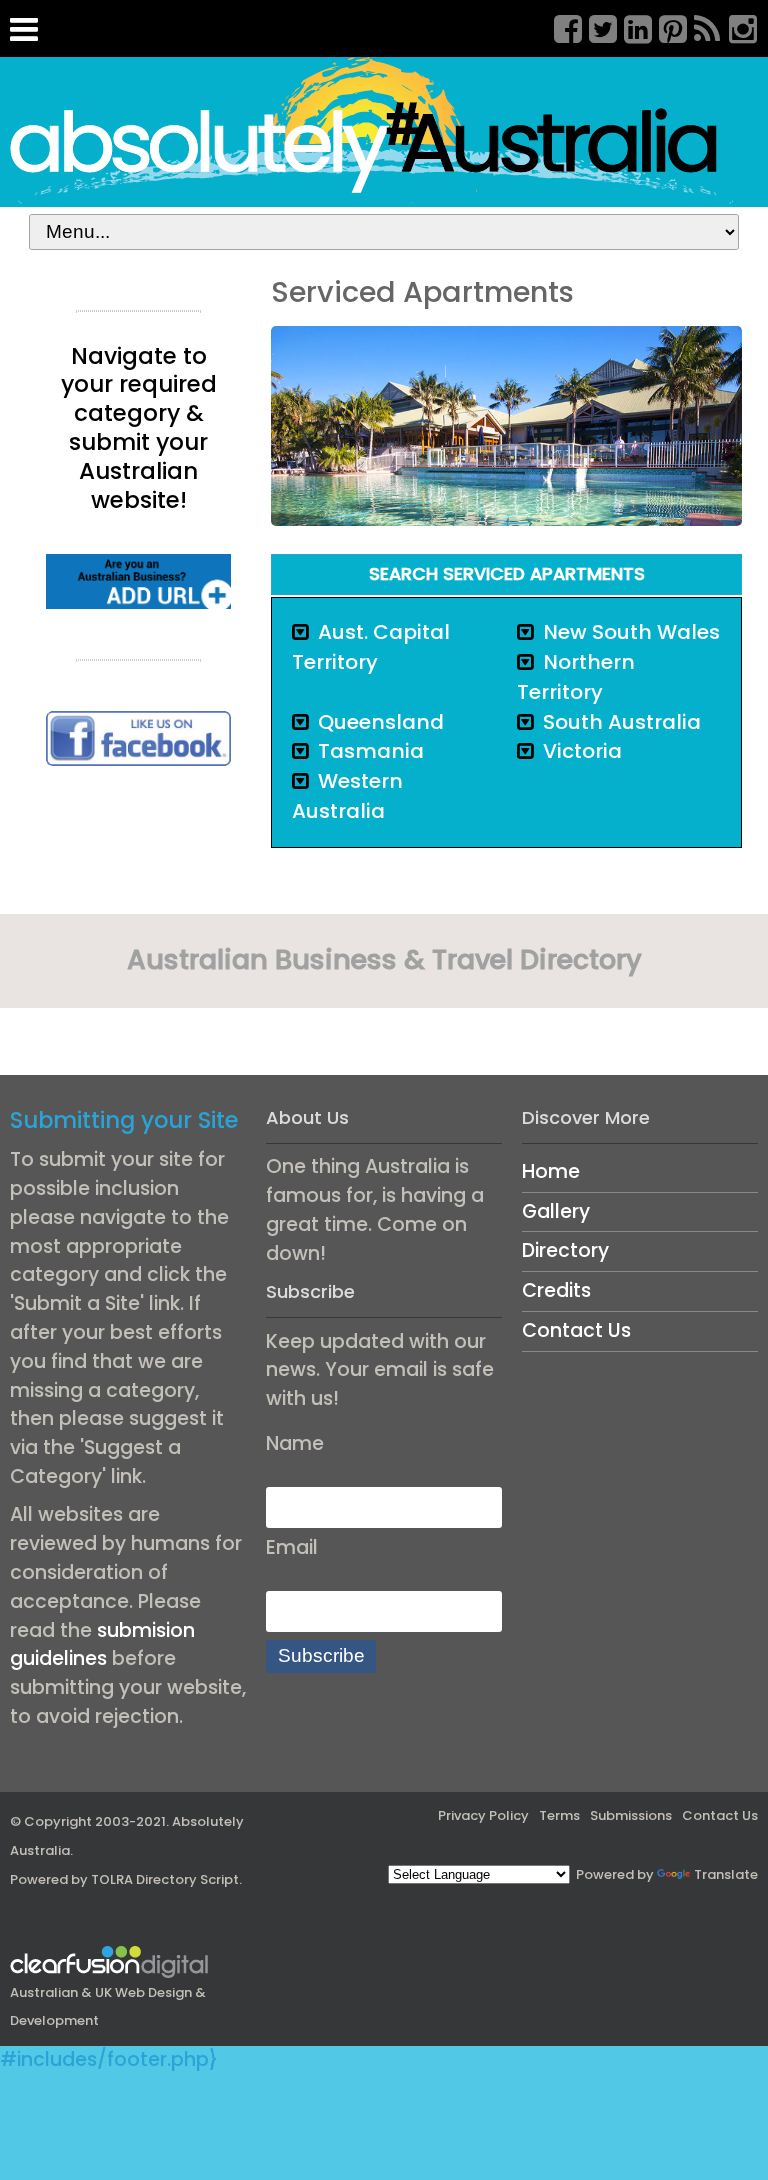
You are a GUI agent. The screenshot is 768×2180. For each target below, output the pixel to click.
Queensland (381, 722)
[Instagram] (736, 26)
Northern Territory (576, 677)
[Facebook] (561, 26)
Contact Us (576, 1330)
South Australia (622, 722)
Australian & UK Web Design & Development (108, 2006)
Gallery (556, 1211)
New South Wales (631, 632)
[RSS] (701, 26)
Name (295, 1443)
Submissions (631, 1815)
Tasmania (371, 751)
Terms (559, 1815)
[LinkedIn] (631, 26)
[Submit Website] (138, 580)
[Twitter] (596, 26)
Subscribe (321, 1655)
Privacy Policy (483, 1815)
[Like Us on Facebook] (138, 737)
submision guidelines (102, 1645)
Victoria (582, 751)
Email (292, 1547)
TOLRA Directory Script (165, 1879)
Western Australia (347, 796)
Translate (726, 1874)
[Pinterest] (666, 26)
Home (551, 1171)
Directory (565, 1250)
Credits (556, 1290)
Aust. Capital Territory (371, 647)
